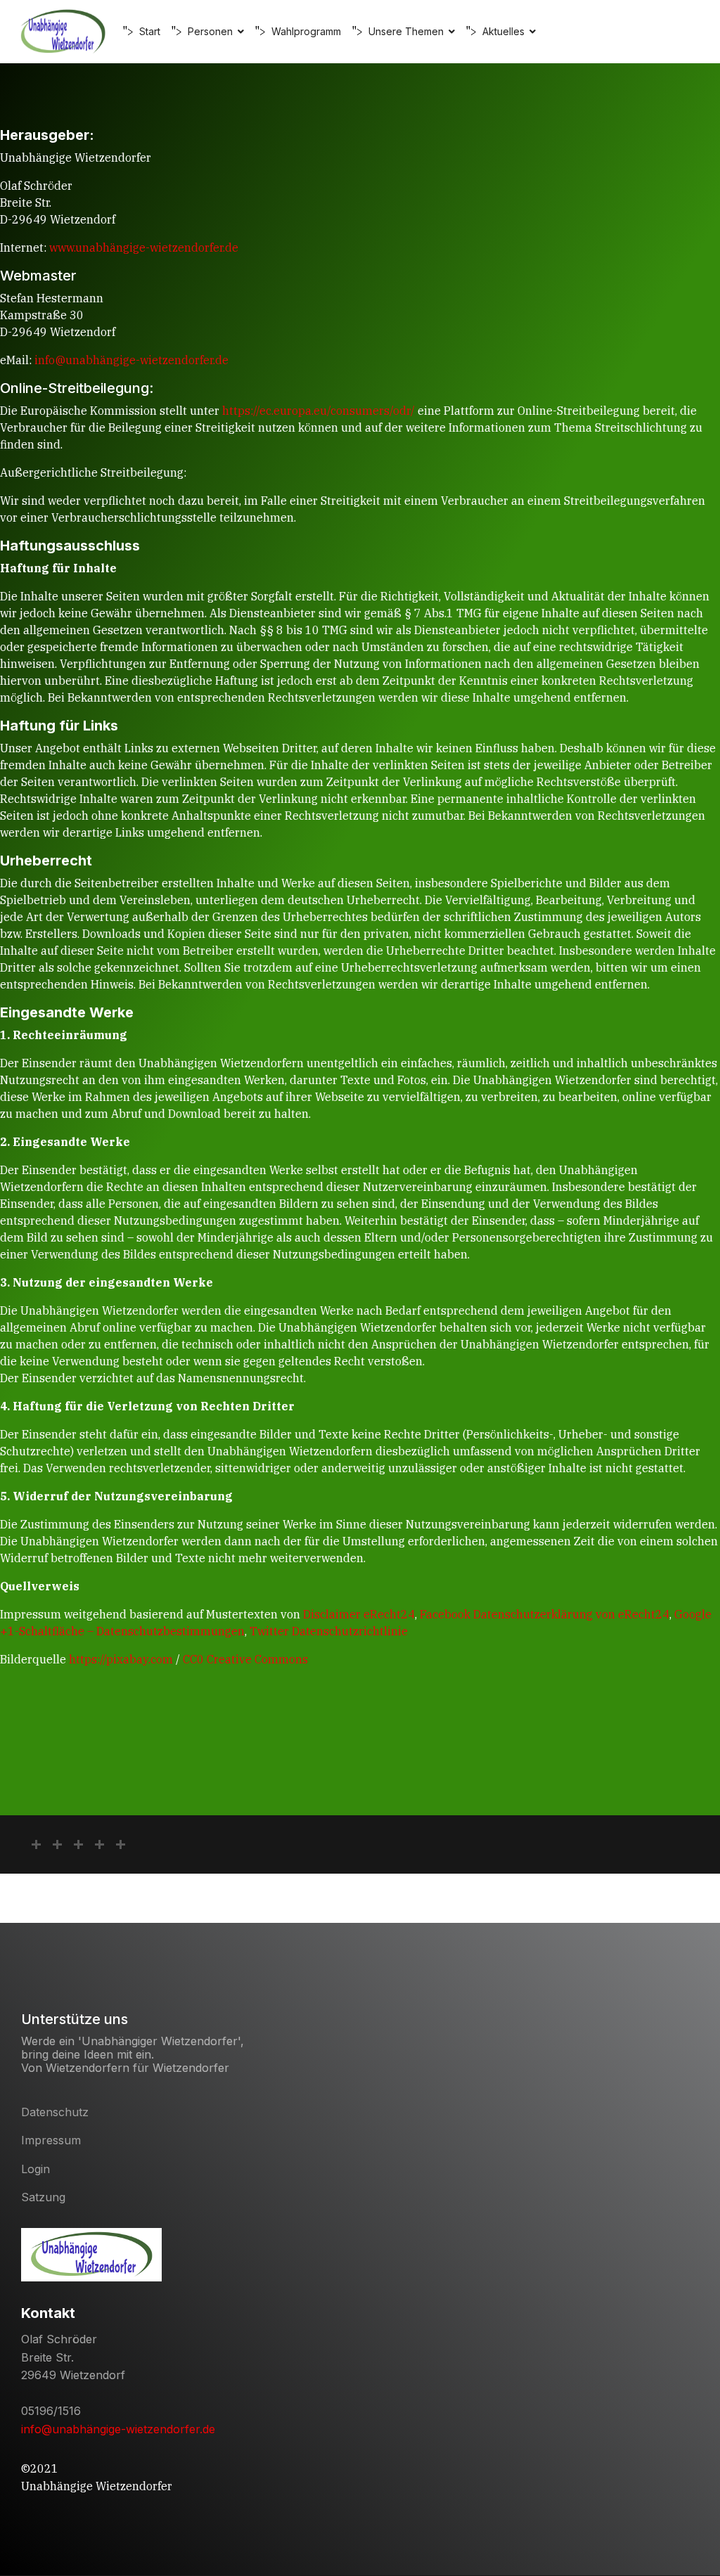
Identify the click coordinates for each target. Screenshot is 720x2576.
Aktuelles (503, 31)
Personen (210, 31)
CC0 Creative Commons (245, 1659)
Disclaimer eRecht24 (359, 1614)
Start (150, 31)
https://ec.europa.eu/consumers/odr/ (319, 411)
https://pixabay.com (121, 1659)
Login (36, 2169)
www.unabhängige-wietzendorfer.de (144, 247)
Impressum (51, 2140)
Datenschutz (55, 2112)
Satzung (43, 2197)
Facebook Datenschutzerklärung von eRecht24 (545, 1614)
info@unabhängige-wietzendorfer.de (131, 360)
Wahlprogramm (306, 31)
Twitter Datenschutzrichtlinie (329, 1631)
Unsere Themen (406, 31)
